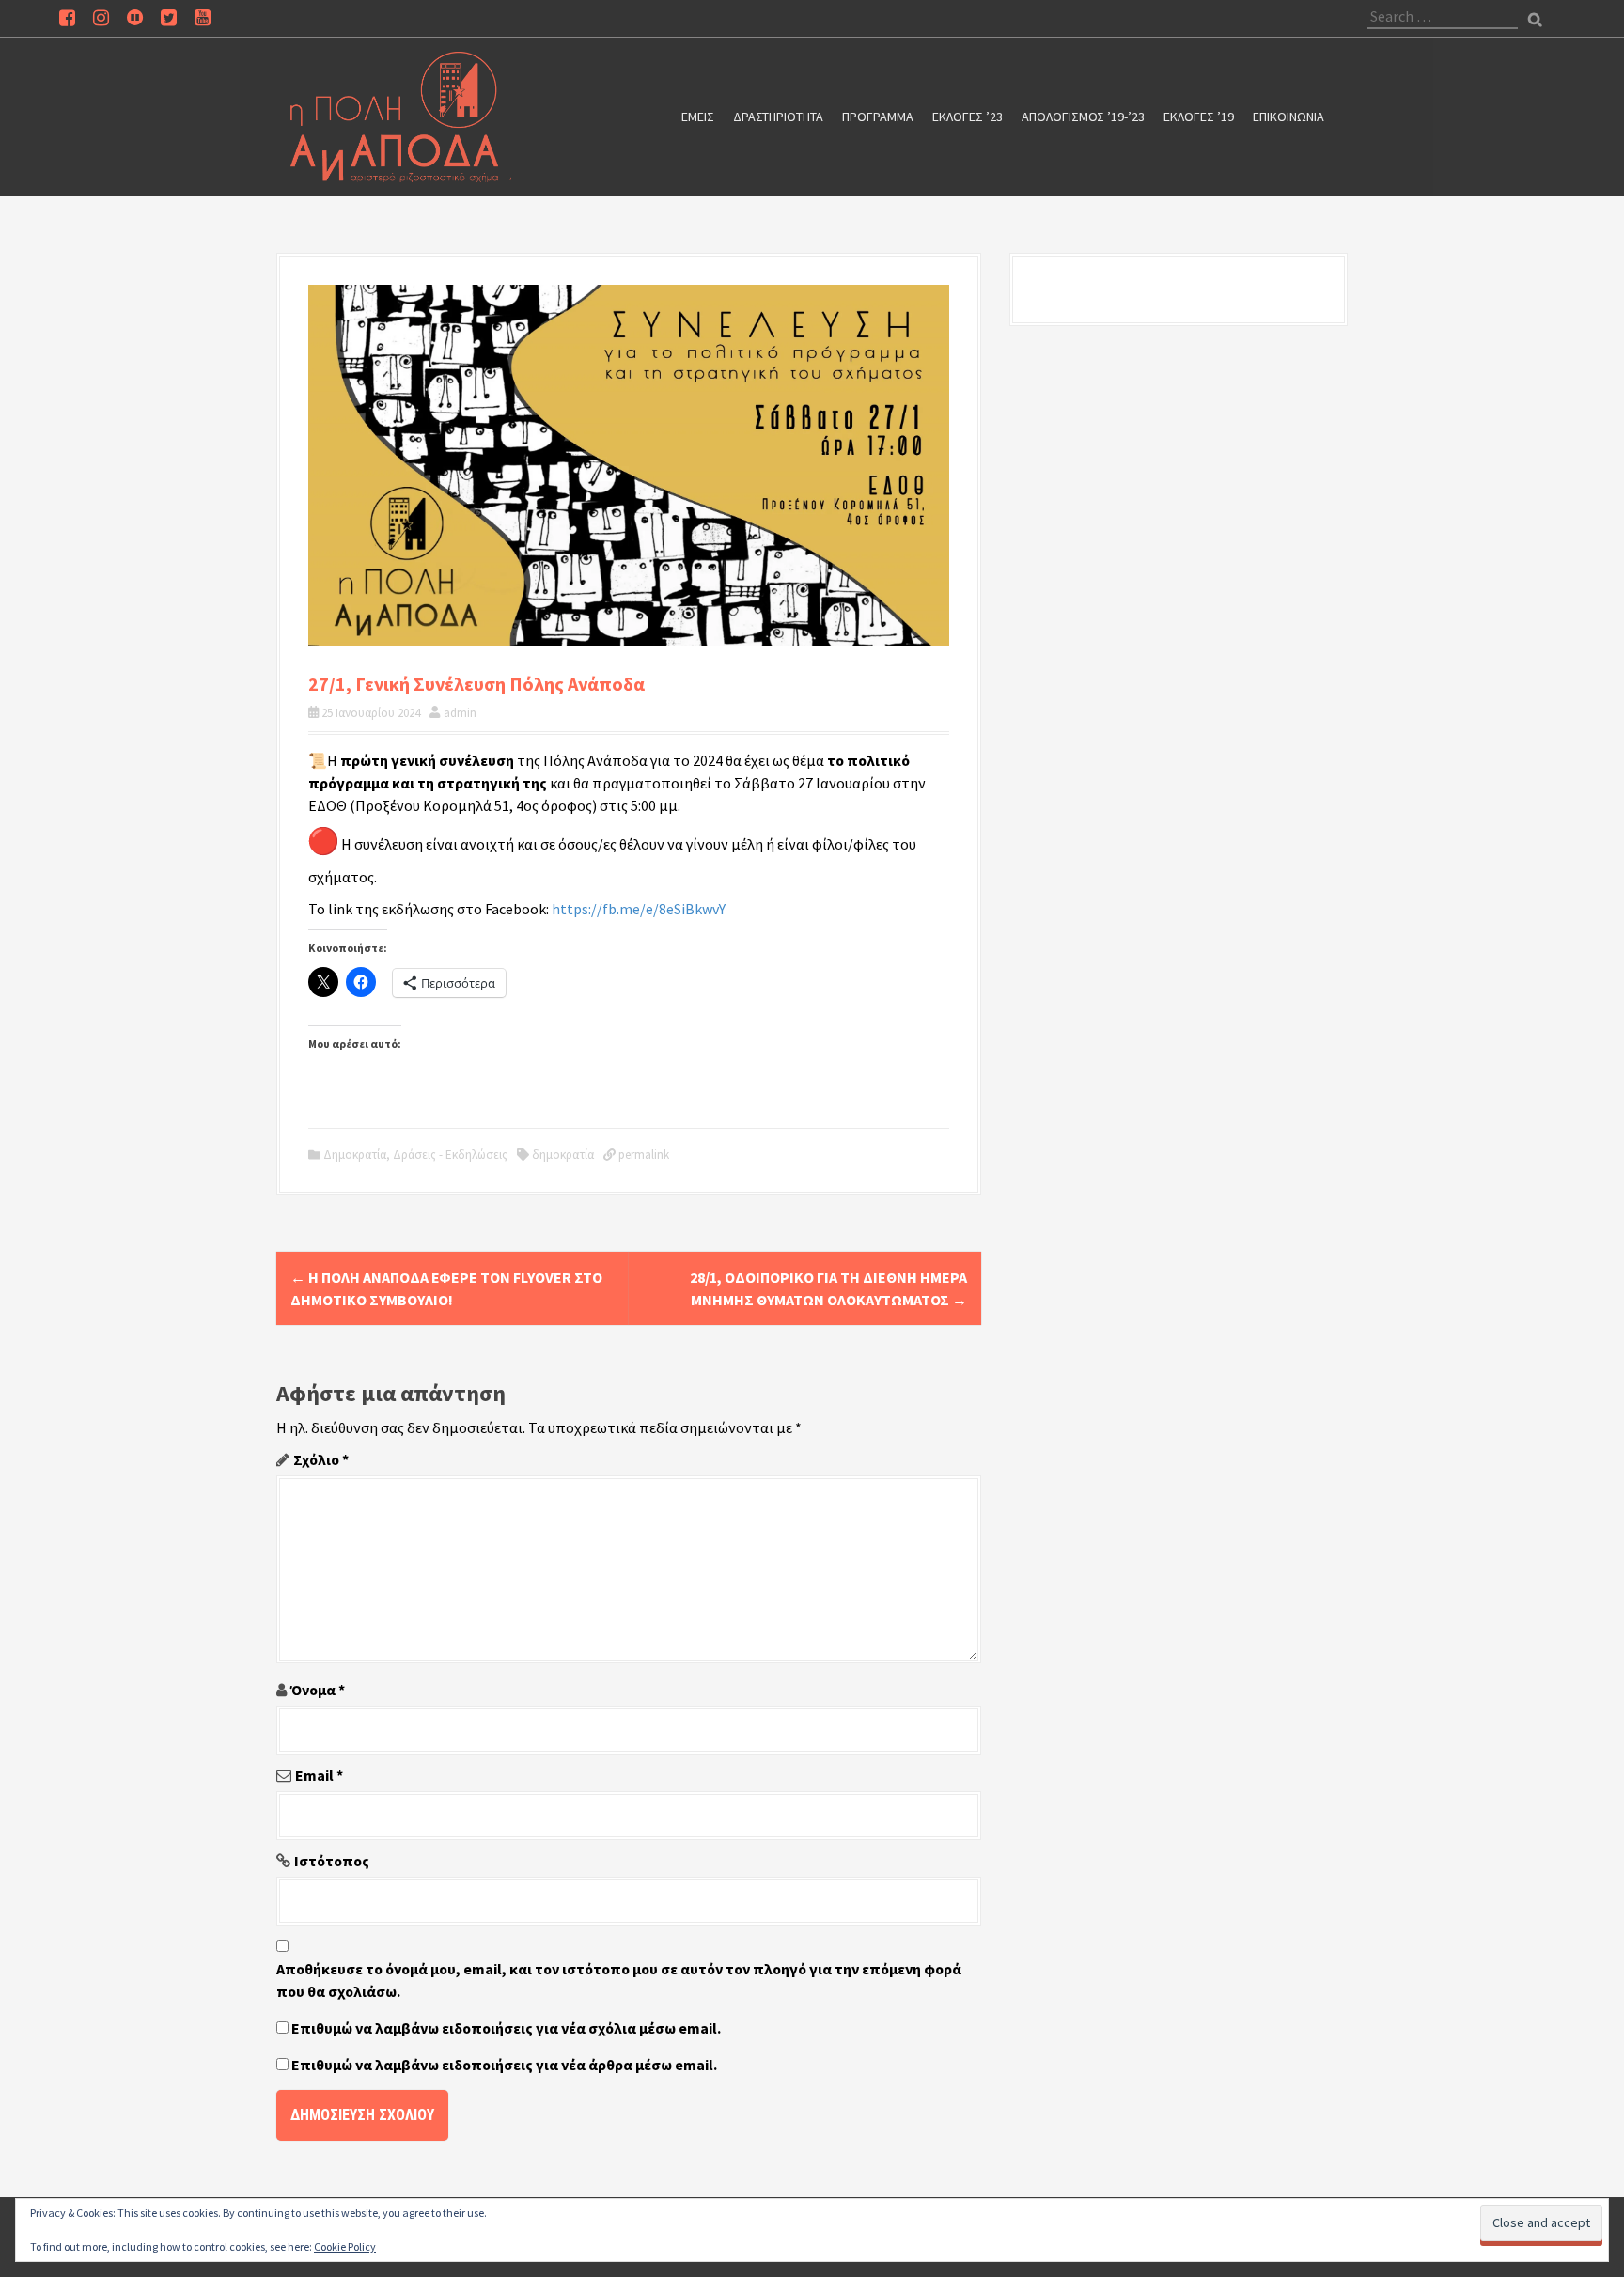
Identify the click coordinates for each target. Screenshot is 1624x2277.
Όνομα (318, 1690)
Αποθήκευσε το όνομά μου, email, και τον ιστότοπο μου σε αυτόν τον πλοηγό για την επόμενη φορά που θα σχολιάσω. (619, 1980)
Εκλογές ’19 (1199, 117)
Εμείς (698, 117)
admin (460, 713)
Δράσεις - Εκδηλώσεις (450, 1154)
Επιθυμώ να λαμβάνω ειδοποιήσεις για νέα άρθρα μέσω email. (504, 2065)
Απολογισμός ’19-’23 (1083, 117)
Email (319, 1775)
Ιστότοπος (332, 1861)
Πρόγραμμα (878, 117)
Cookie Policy (345, 2246)
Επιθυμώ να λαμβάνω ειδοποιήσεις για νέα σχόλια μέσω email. (506, 2028)
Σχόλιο (321, 1459)
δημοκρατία (563, 1154)
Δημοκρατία (355, 1154)
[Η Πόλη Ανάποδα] (401, 115)
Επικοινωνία (1288, 117)
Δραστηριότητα (778, 117)
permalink (642, 1154)
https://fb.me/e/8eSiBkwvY (639, 909)
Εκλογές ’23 (968, 117)
